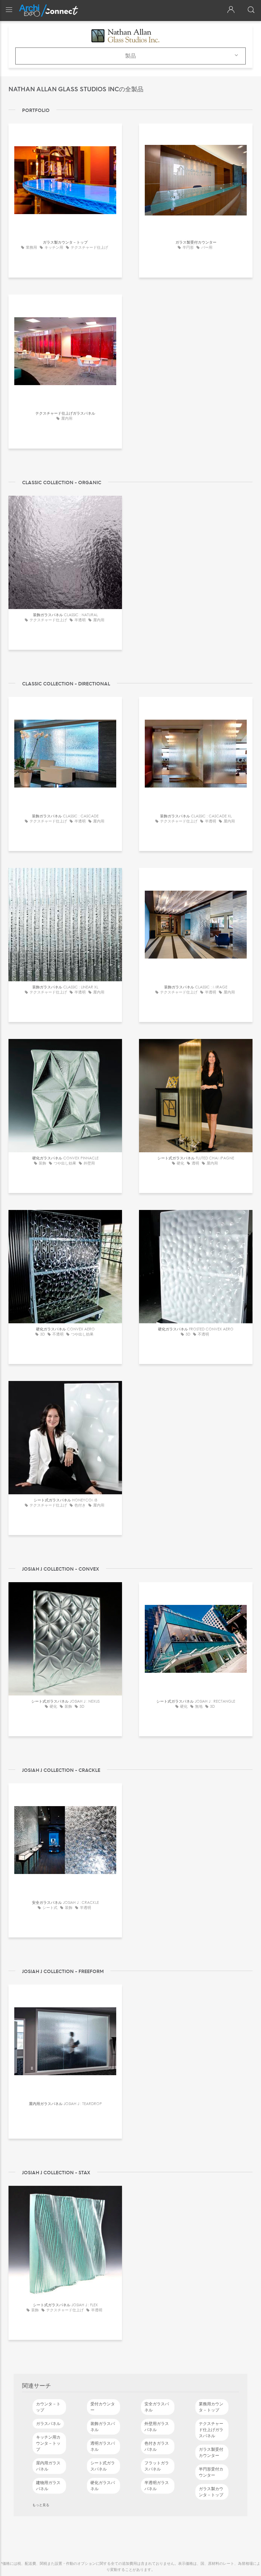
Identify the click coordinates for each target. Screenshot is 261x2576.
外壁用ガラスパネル (157, 2427)
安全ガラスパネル (157, 2407)
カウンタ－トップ (48, 2407)
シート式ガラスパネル (103, 2466)
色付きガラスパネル (157, 2446)
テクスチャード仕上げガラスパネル (211, 2430)
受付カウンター (103, 2407)
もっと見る (41, 2505)
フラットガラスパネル (157, 2466)
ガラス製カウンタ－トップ (211, 2492)
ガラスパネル (48, 2424)
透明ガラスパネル (103, 2446)
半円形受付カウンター (211, 2472)
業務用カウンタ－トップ (211, 2407)
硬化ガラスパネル (103, 2486)
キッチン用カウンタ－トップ (48, 2443)
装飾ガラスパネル (103, 2427)
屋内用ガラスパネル (48, 2466)
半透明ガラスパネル (157, 2486)
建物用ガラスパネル (48, 2486)
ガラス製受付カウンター (211, 2452)
